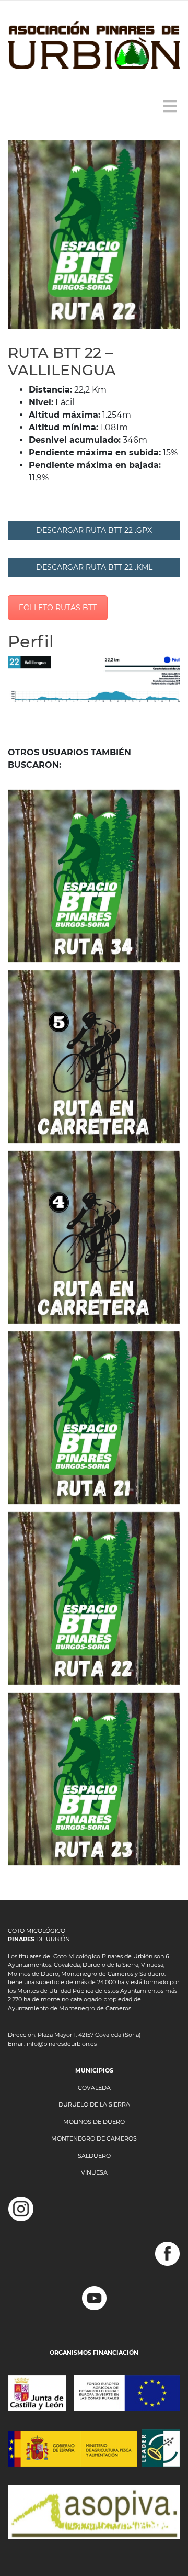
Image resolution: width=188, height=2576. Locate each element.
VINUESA (94, 2172)
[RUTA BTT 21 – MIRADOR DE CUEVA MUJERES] (94, 1418)
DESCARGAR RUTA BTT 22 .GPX (94, 530)
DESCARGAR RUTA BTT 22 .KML (94, 567)
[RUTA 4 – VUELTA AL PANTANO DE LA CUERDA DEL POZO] (94, 1237)
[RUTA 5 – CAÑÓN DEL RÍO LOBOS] (94, 1057)
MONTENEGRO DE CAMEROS (94, 2138)
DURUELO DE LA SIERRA (94, 2104)
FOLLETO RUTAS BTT (58, 608)
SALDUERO (94, 2156)
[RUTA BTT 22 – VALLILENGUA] (94, 1598)
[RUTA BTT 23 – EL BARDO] (94, 1779)
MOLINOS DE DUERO (94, 2122)
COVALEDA (94, 2088)
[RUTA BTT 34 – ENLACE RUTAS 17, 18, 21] (94, 876)
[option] (94, 234)
